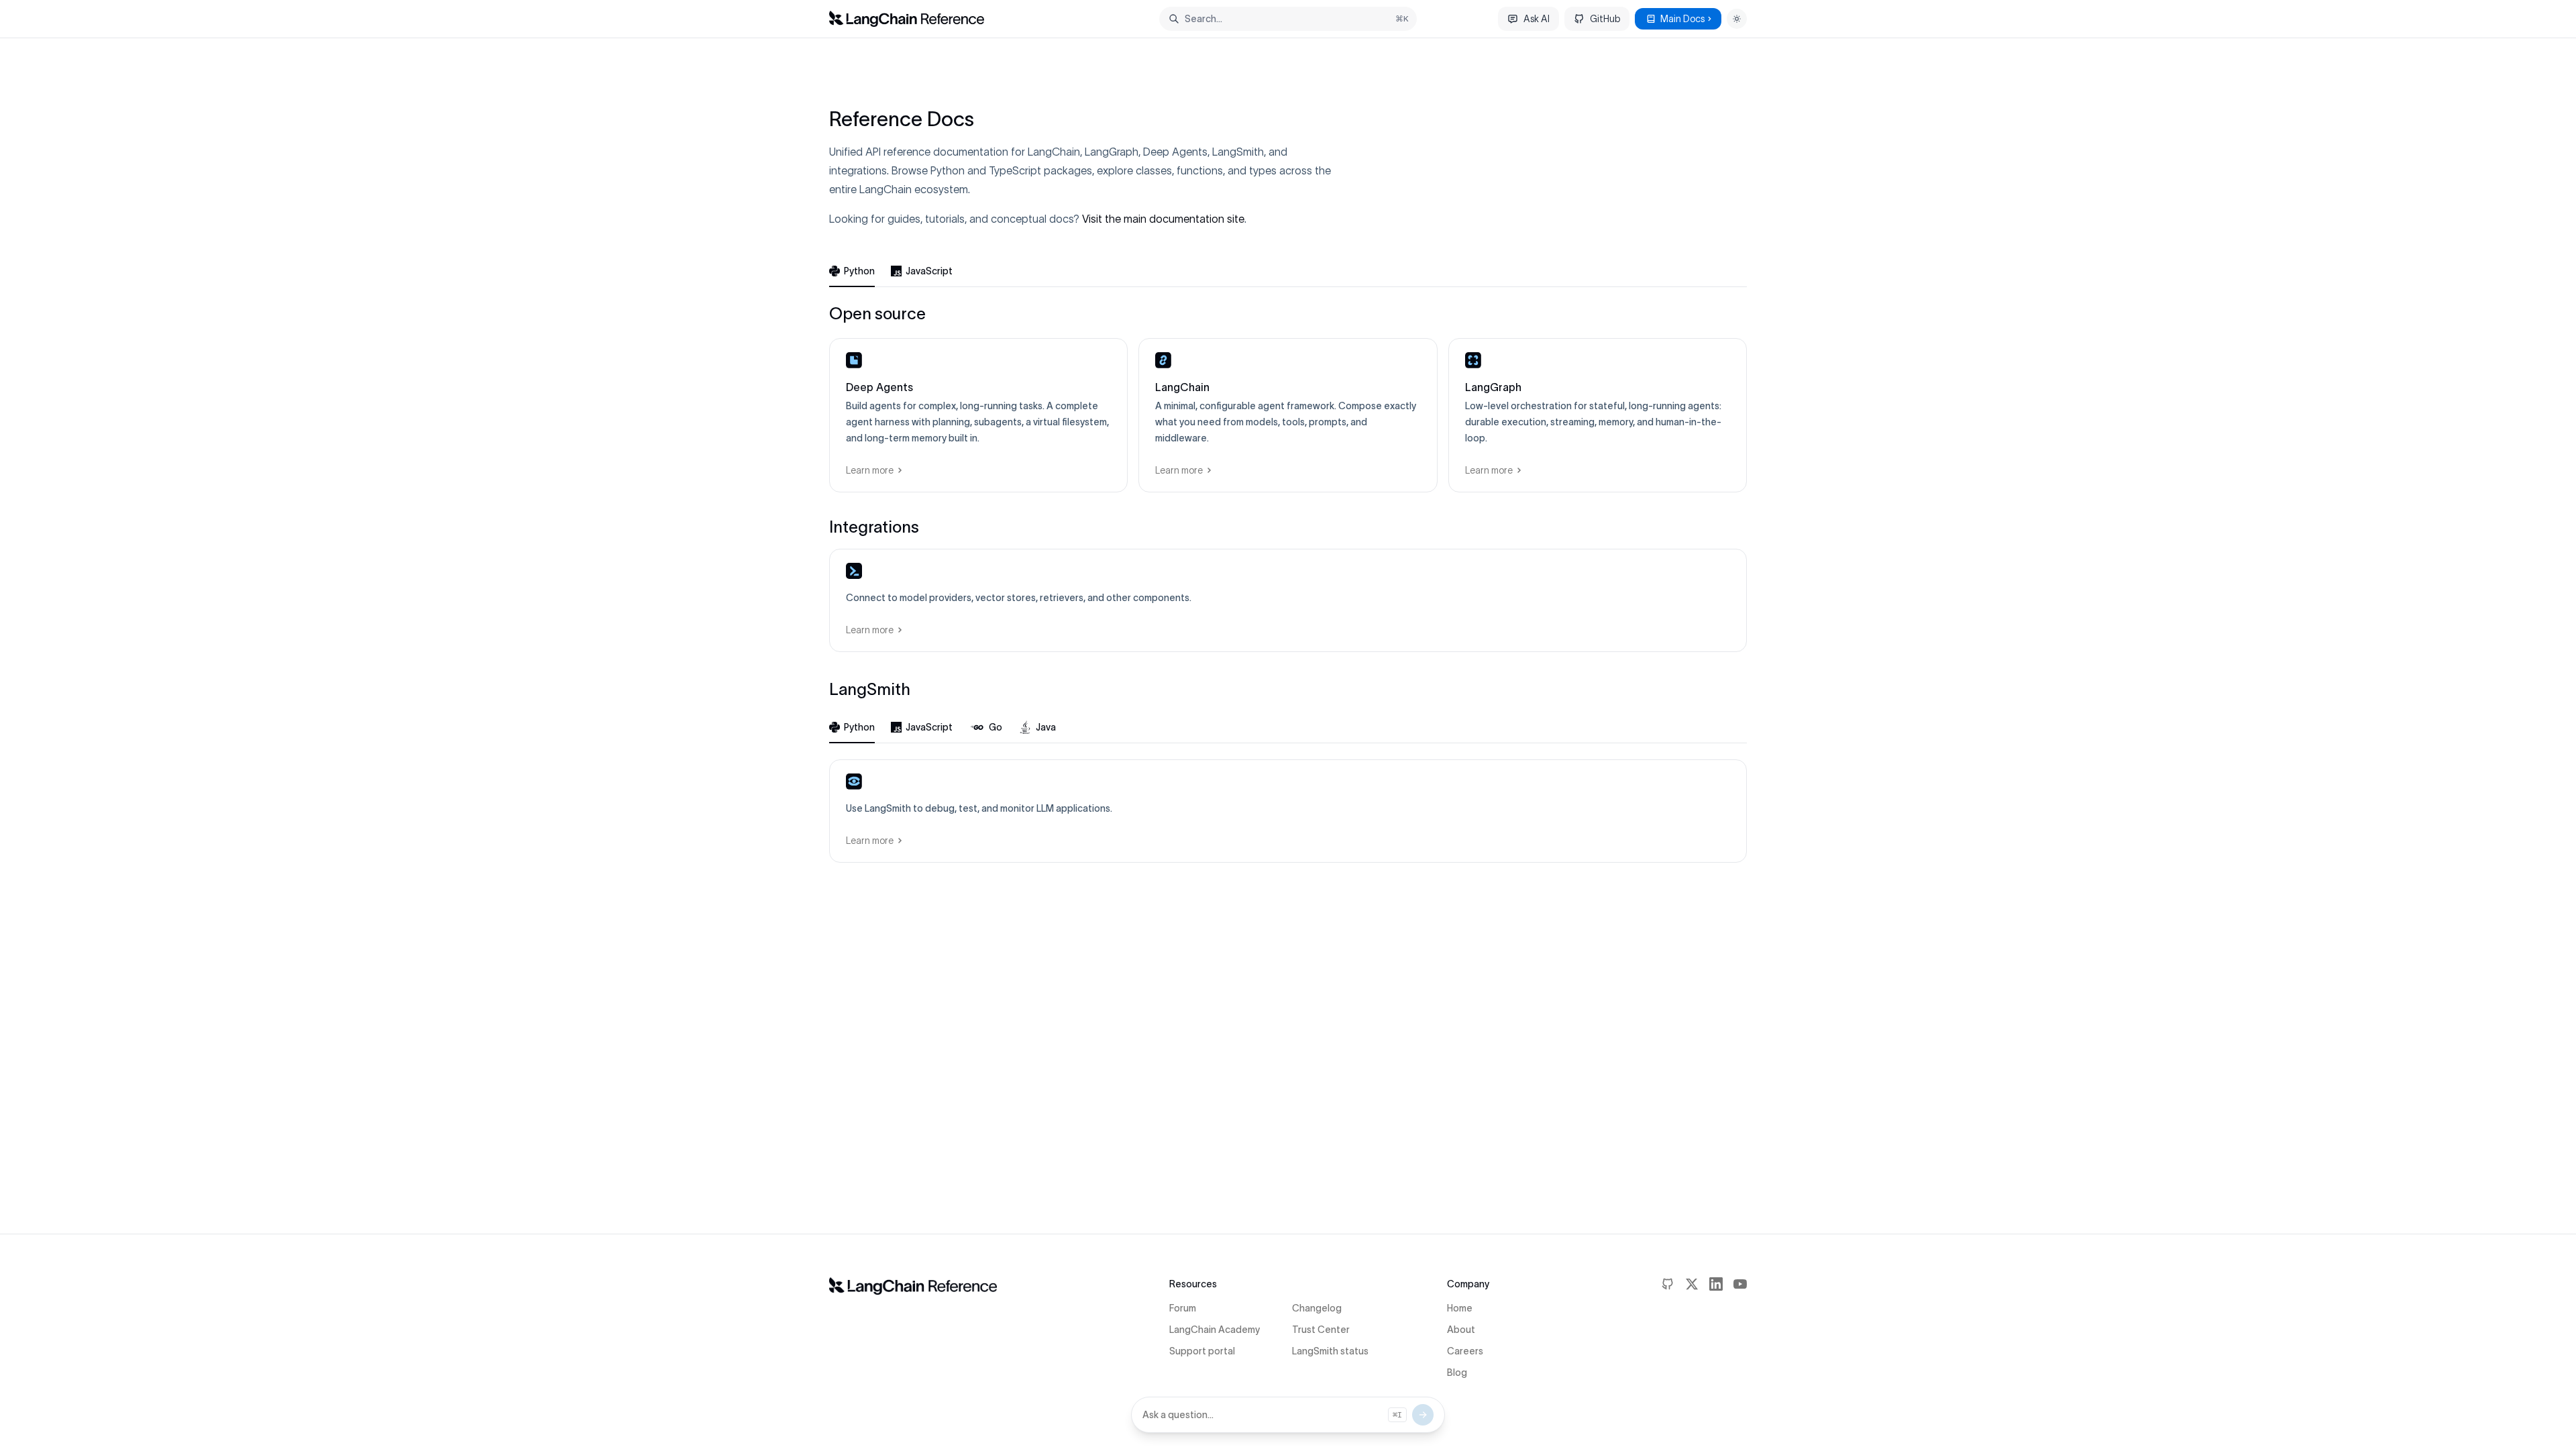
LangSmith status (1330, 1351)
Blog (1457, 1373)
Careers (1465, 1351)
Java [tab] (1046, 727)
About (1461, 1330)
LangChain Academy (1215, 1330)
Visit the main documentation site (1163, 219)
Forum (1183, 1308)
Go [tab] (996, 727)
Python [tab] (859, 271)
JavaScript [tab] (929, 271)
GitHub (1605, 19)
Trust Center (1321, 1330)
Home (1460, 1308)
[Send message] (1423, 1415)
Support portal (1202, 1351)
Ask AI (1537, 19)
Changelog (1317, 1308)
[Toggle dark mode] (1737, 19)
